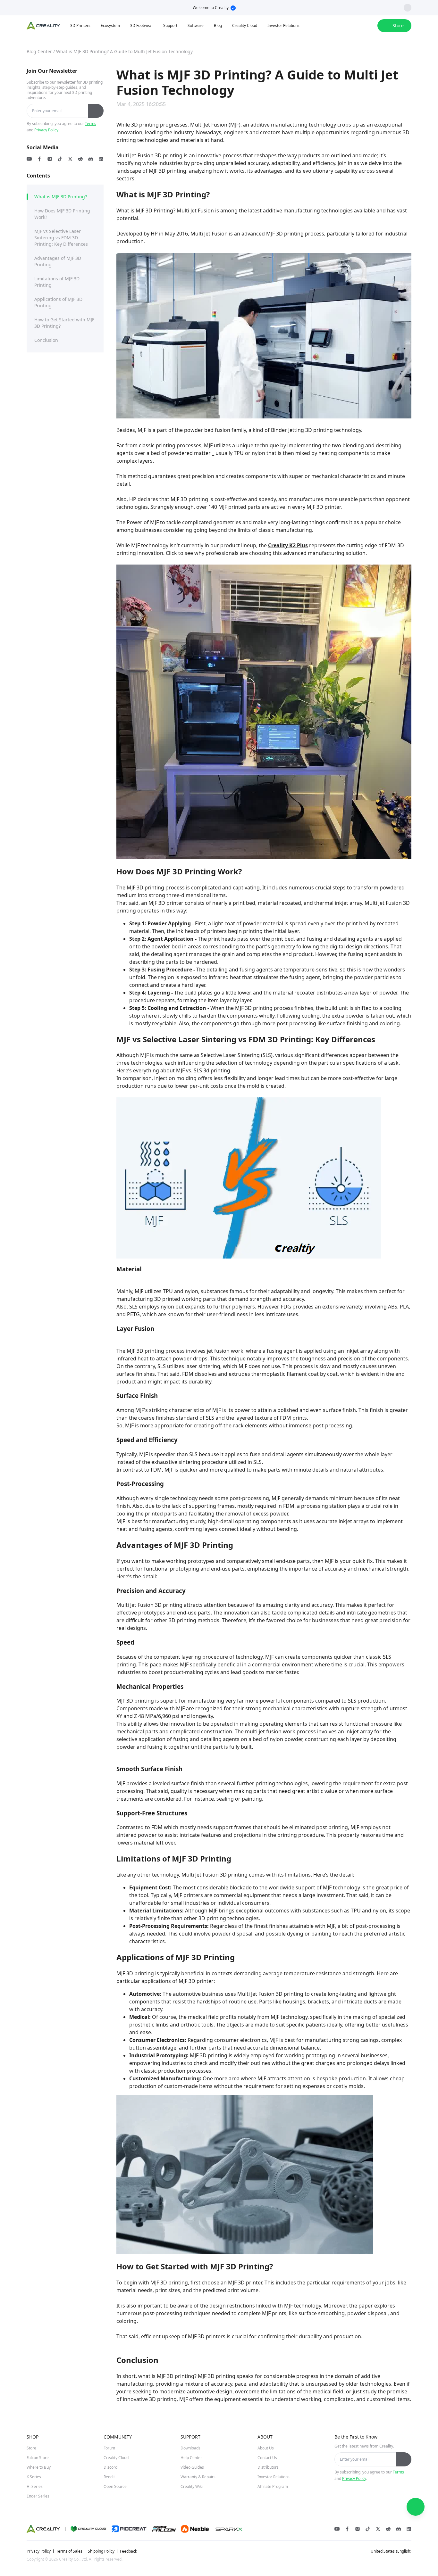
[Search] (356, 26)
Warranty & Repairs (198, 2477)
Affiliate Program (273, 2486)
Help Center (191, 2458)
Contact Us (267, 2458)
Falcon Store (38, 2458)
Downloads (190, 2448)
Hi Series (35, 2486)
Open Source (115, 2486)
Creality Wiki (192, 2486)
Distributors (268, 2467)
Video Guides (192, 2467)
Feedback (128, 2551)
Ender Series (38, 2496)
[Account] (368, 26)
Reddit (109, 2477)
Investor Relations (274, 2477)
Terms (91, 124)
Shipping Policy (101, 2551)
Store (31, 2448)
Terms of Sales (69, 2551)
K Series (34, 2477)
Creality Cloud (116, 2458)
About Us (266, 2448)
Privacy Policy (46, 130)
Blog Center (39, 51)
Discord (110, 2467)
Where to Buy (39, 2467)
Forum (109, 2448)
